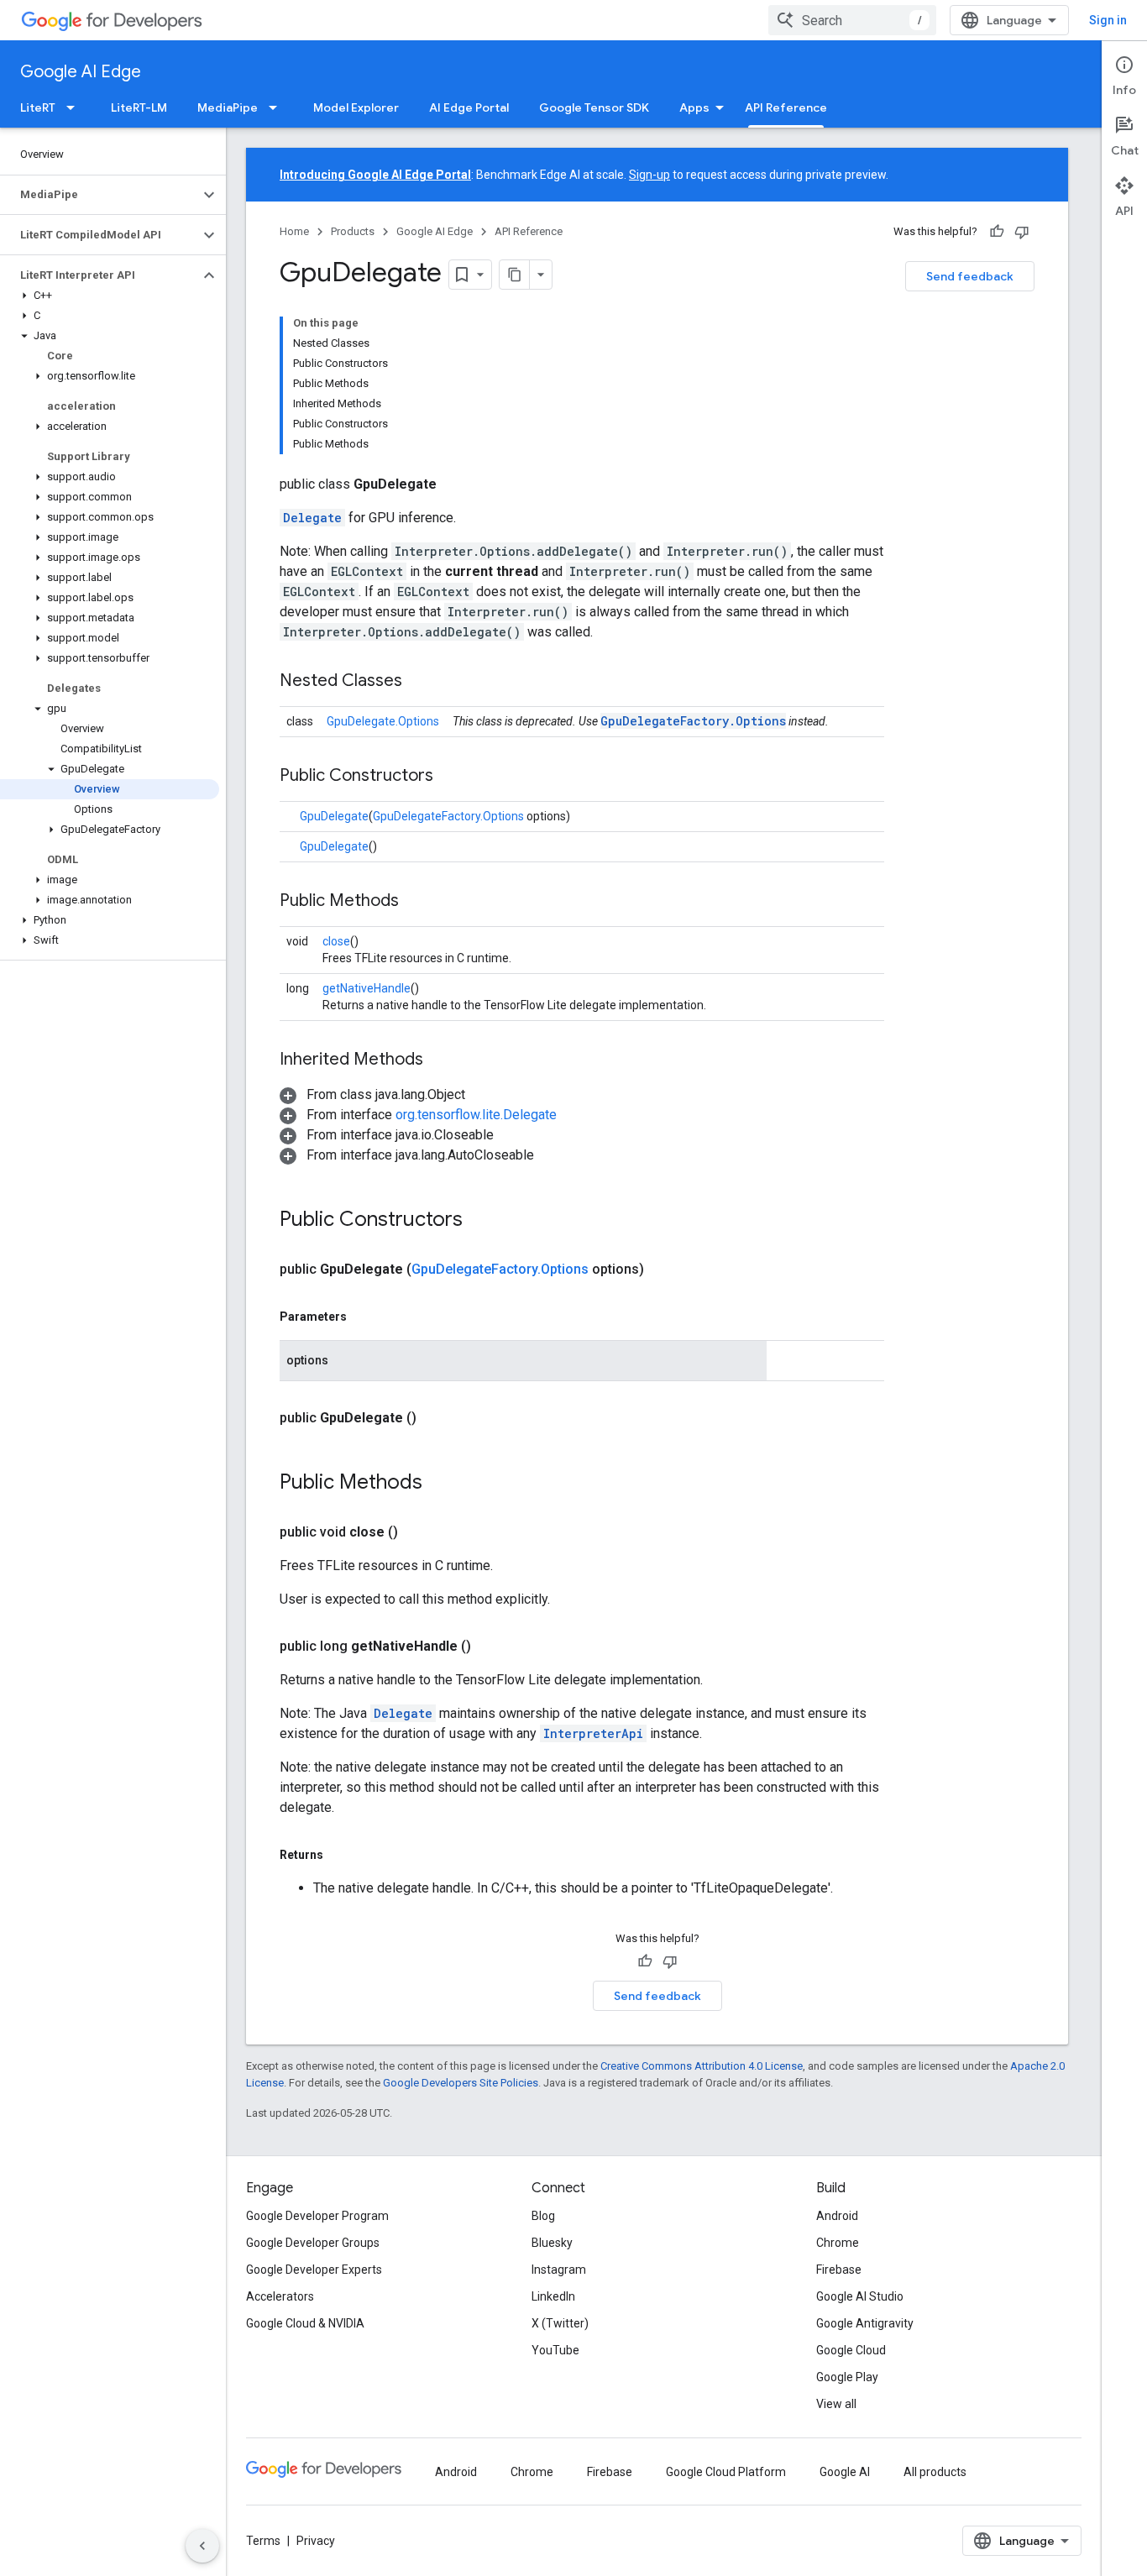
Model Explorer (356, 107)
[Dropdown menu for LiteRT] (76, 107)
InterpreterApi (593, 1733)
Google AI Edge (81, 72)
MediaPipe (228, 107)
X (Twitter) (560, 2323)
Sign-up (649, 175)
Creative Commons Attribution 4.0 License (702, 2066)
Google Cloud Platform (726, 2472)
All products (935, 2472)
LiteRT (38, 107)
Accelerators (280, 2296)
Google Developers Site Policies (461, 2083)
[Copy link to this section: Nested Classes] (419, 682)
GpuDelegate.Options (383, 721)
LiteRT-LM (139, 107)
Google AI (845, 2472)
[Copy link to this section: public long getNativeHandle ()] (491, 1647)
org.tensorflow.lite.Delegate (476, 1115)
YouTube (555, 2350)
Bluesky (552, 2243)
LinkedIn (553, 2296)
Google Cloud (851, 2350)
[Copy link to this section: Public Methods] (416, 902)
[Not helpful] (1022, 232)
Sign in (1108, 20)
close (336, 941)
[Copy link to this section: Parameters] (364, 1317)
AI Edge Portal (469, 107)
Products (353, 231)
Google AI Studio (860, 2296)
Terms (263, 2541)
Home (294, 231)
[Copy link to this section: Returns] (340, 1855)
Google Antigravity (865, 2323)
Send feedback (970, 276)
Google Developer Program (317, 2216)
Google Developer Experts (314, 2270)
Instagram (559, 2270)
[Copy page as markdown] (515, 275)
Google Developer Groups (313, 2243)
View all (836, 2404)
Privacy (316, 2541)
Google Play (847, 2377)
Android (837, 2216)
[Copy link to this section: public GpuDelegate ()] (437, 1418)
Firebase (839, 2270)
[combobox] (852, 20)
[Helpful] (997, 232)
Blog (543, 2216)
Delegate (312, 518)
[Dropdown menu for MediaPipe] (278, 107)
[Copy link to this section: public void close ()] (418, 1532)
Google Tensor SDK (594, 107)
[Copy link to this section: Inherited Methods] (440, 1060)
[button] (100, 195)
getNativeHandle (367, 988)
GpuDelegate (334, 816)
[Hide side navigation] (202, 2546)
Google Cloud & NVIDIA (305, 2323)
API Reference (786, 107)
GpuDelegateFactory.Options (693, 721)
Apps (694, 107)
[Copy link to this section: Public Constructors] (450, 777)
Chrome (838, 2243)
